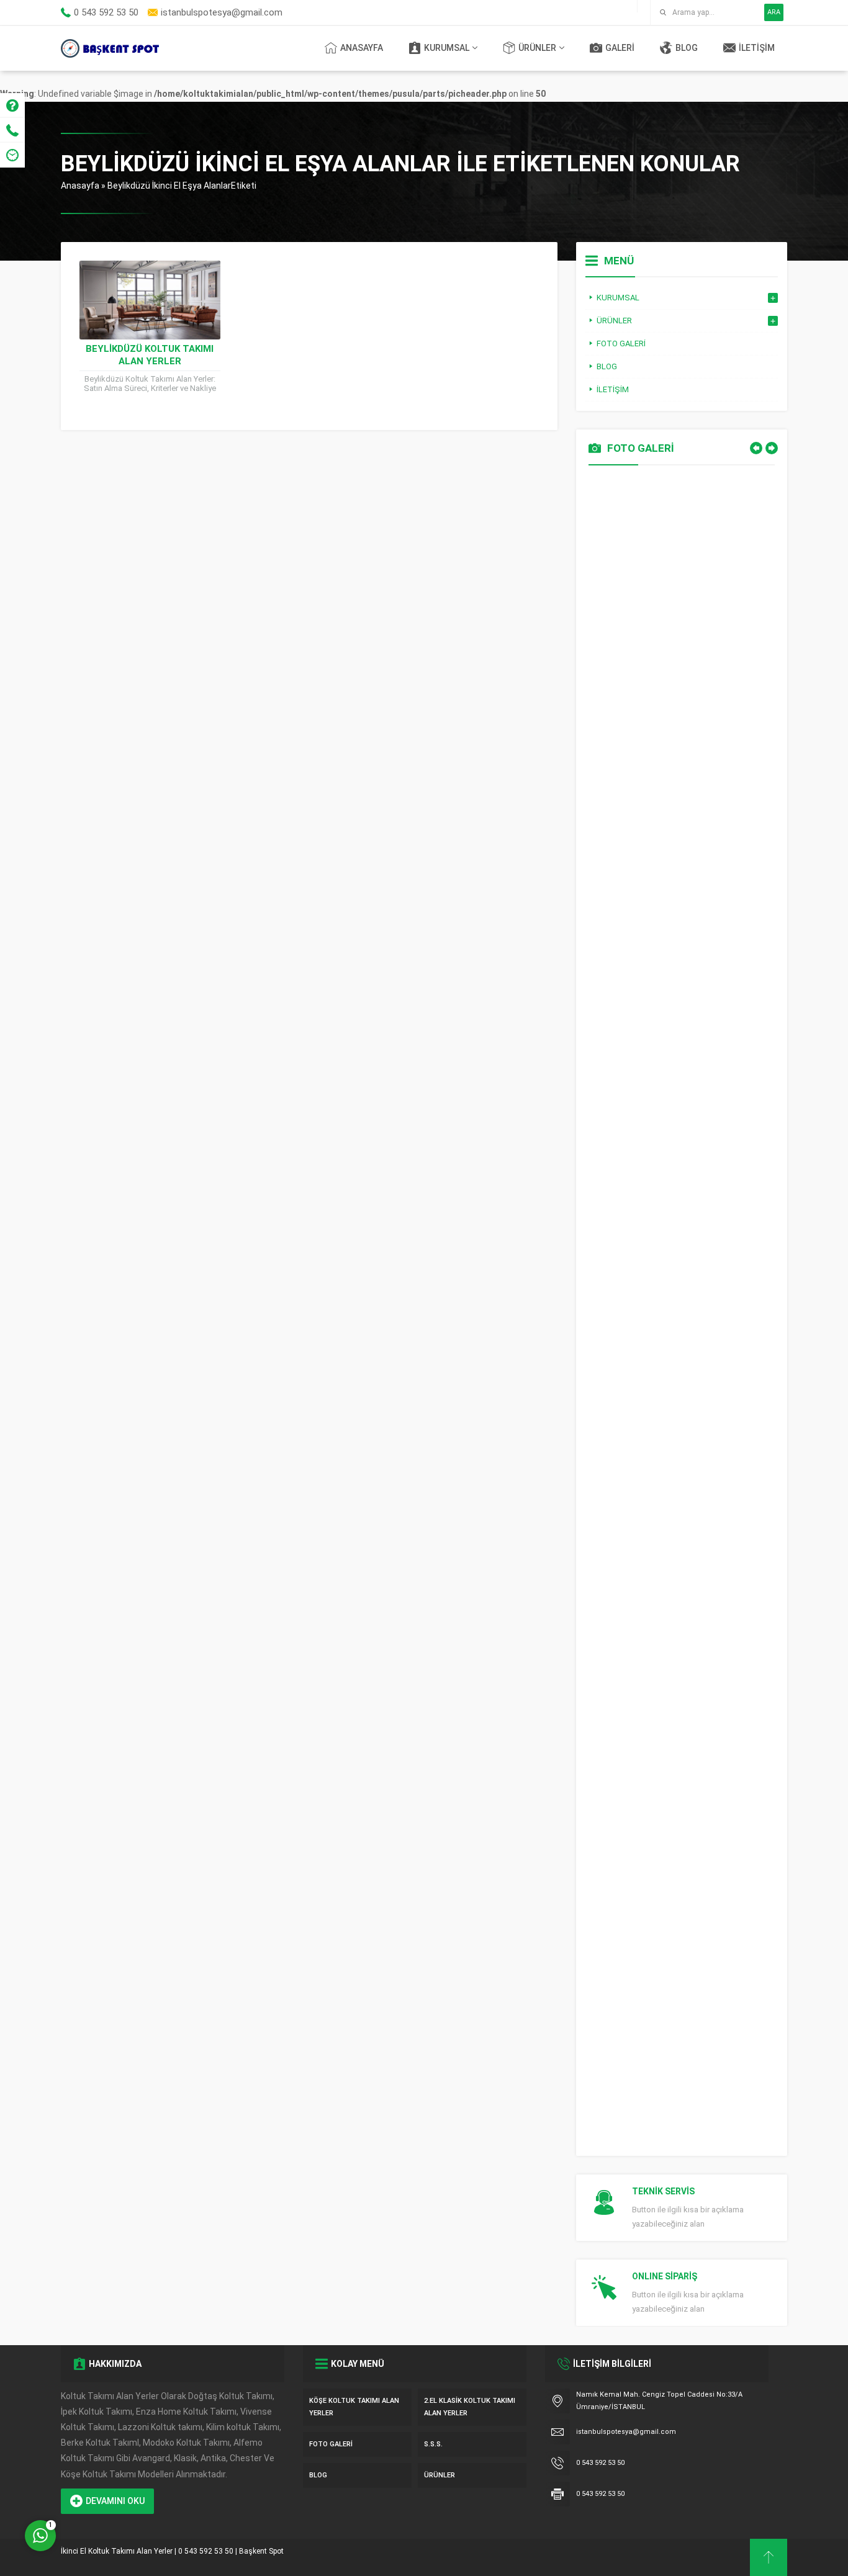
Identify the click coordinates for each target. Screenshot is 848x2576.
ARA (774, 12)
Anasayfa (80, 186)
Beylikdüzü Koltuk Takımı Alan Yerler (150, 355)
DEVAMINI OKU (115, 2501)
